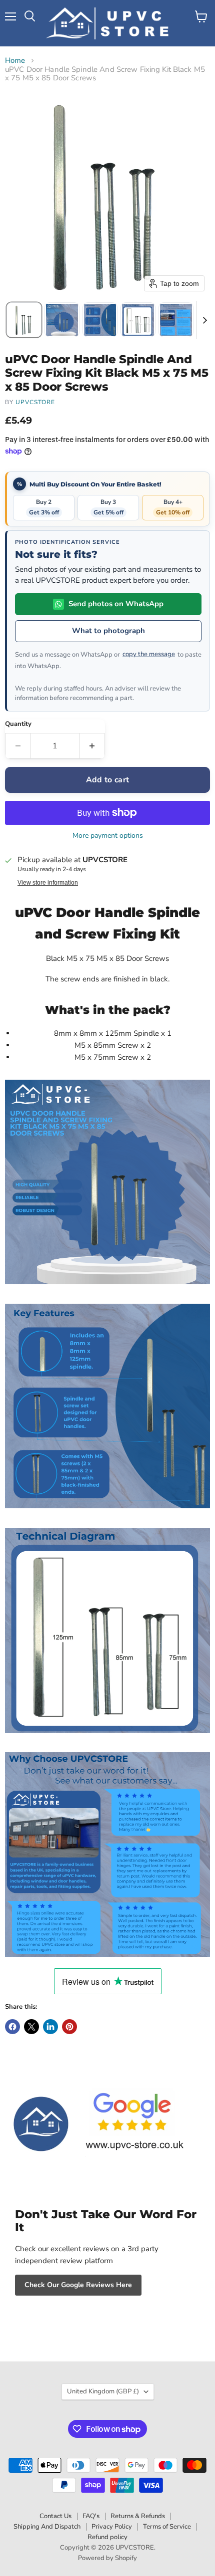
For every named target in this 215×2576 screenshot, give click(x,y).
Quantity (18, 724)
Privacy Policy (112, 2527)
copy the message (149, 654)
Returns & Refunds (138, 2516)
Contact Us (55, 2516)
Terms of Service (167, 2527)
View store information (48, 883)
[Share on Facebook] (12, 2027)
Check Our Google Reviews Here (78, 2285)
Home (15, 61)
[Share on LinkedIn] (50, 2027)
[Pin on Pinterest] (69, 2027)
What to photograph (108, 631)
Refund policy (107, 2537)
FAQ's (91, 2516)
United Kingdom (103, 2391)
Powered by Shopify (107, 2558)
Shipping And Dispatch (47, 2527)
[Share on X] (31, 2027)
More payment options (108, 836)
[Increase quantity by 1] (92, 746)
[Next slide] (204, 320)
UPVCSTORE (35, 402)
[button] (24, 320)
